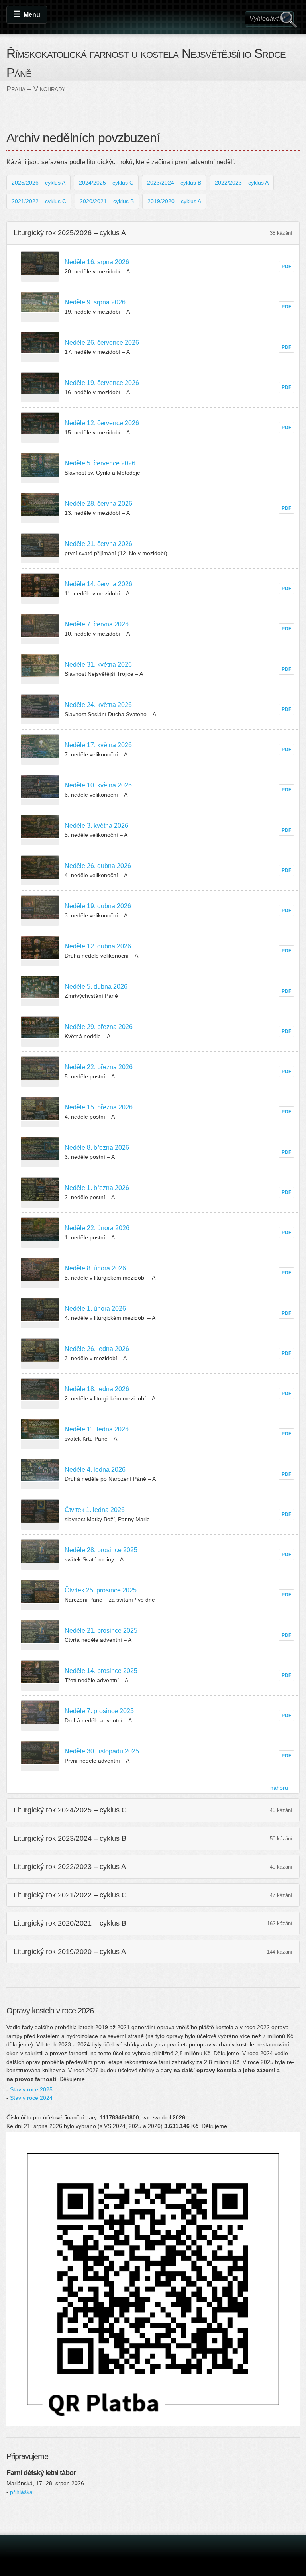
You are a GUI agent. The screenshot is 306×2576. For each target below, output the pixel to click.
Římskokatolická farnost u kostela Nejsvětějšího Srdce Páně (146, 63)
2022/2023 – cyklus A (242, 183)
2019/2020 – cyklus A (174, 201)
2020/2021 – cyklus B (107, 201)
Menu (32, 15)
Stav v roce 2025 (31, 2089)
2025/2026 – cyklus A (38, 183)
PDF (286, 267)
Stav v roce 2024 (31, 2098)
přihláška (21, 2492)
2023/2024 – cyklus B (174, 183)
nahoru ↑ (281, 1788)
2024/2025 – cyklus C (106, 183)
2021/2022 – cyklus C (39, 201)
